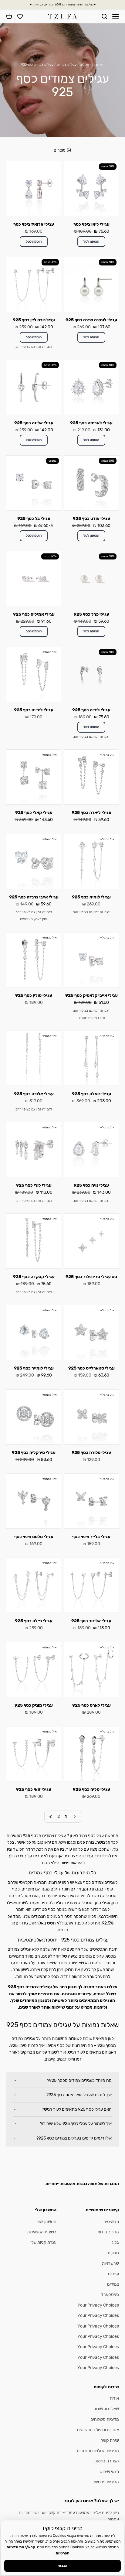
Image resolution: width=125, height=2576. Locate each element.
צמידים (113, 2284)
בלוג (115, 2242)
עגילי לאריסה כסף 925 (91, 423)
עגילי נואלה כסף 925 (91, 1094)
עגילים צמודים (66, 65)
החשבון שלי (47, 2222)
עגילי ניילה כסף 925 (34, 1621)
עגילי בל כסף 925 (34, 519)
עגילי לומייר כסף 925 (34, 1368)
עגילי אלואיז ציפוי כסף (34, 224)
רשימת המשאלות (42, 2232)
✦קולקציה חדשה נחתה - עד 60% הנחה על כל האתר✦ (63, 5)
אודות (114, 2398)
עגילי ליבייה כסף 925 (34, 710)
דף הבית (98, 65)
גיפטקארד (110, 2295)
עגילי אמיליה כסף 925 (34, 614)
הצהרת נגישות (106, 2461)
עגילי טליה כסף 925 (91, 1789)
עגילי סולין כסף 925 (34, 996)
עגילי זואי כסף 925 (34, 1789)
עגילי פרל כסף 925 (91, 614)
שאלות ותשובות (106, 2409)
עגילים (84, 65)
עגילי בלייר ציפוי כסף (91, 1537)
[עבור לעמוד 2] (51, 1817)
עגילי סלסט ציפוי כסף (34, 1537)
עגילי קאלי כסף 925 (34, 813)
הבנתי (62, 2566)
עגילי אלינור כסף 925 (91, 1621)
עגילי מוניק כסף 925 (34, 1705)
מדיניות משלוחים (105, 2419)
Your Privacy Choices (98, 2305)
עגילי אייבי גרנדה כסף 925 (34, 897)
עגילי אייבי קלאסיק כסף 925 (91, 996)
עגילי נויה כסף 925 (91, 1185)
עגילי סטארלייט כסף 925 (91, 1368)
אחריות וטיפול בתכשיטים (98, 2430)
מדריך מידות (108, 2232)
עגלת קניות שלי (43, 2242)
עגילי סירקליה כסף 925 (34, 1453)
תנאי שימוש (109, 2472)
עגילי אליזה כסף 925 (34, 423)
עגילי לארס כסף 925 (91, 1705)
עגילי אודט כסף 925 (91, 519)
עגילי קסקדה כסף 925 (34, 1277)
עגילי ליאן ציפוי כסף (91, 224)
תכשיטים (111, 2222)
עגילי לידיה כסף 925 (91, 710)
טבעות (113, 2253)
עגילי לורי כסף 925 (34, 1185)
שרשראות (110, 2263)
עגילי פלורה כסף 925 (91, 1453)
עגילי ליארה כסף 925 (91, 813)
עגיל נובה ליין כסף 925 (34, 320)
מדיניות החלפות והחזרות (98, 2451)
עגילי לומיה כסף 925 (91, 897)
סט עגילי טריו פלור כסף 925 (91, 1277)
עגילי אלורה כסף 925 (34, 1094)
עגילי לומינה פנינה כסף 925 (91, 320)
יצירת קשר (110, 2440)
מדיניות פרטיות (106, 2482)
